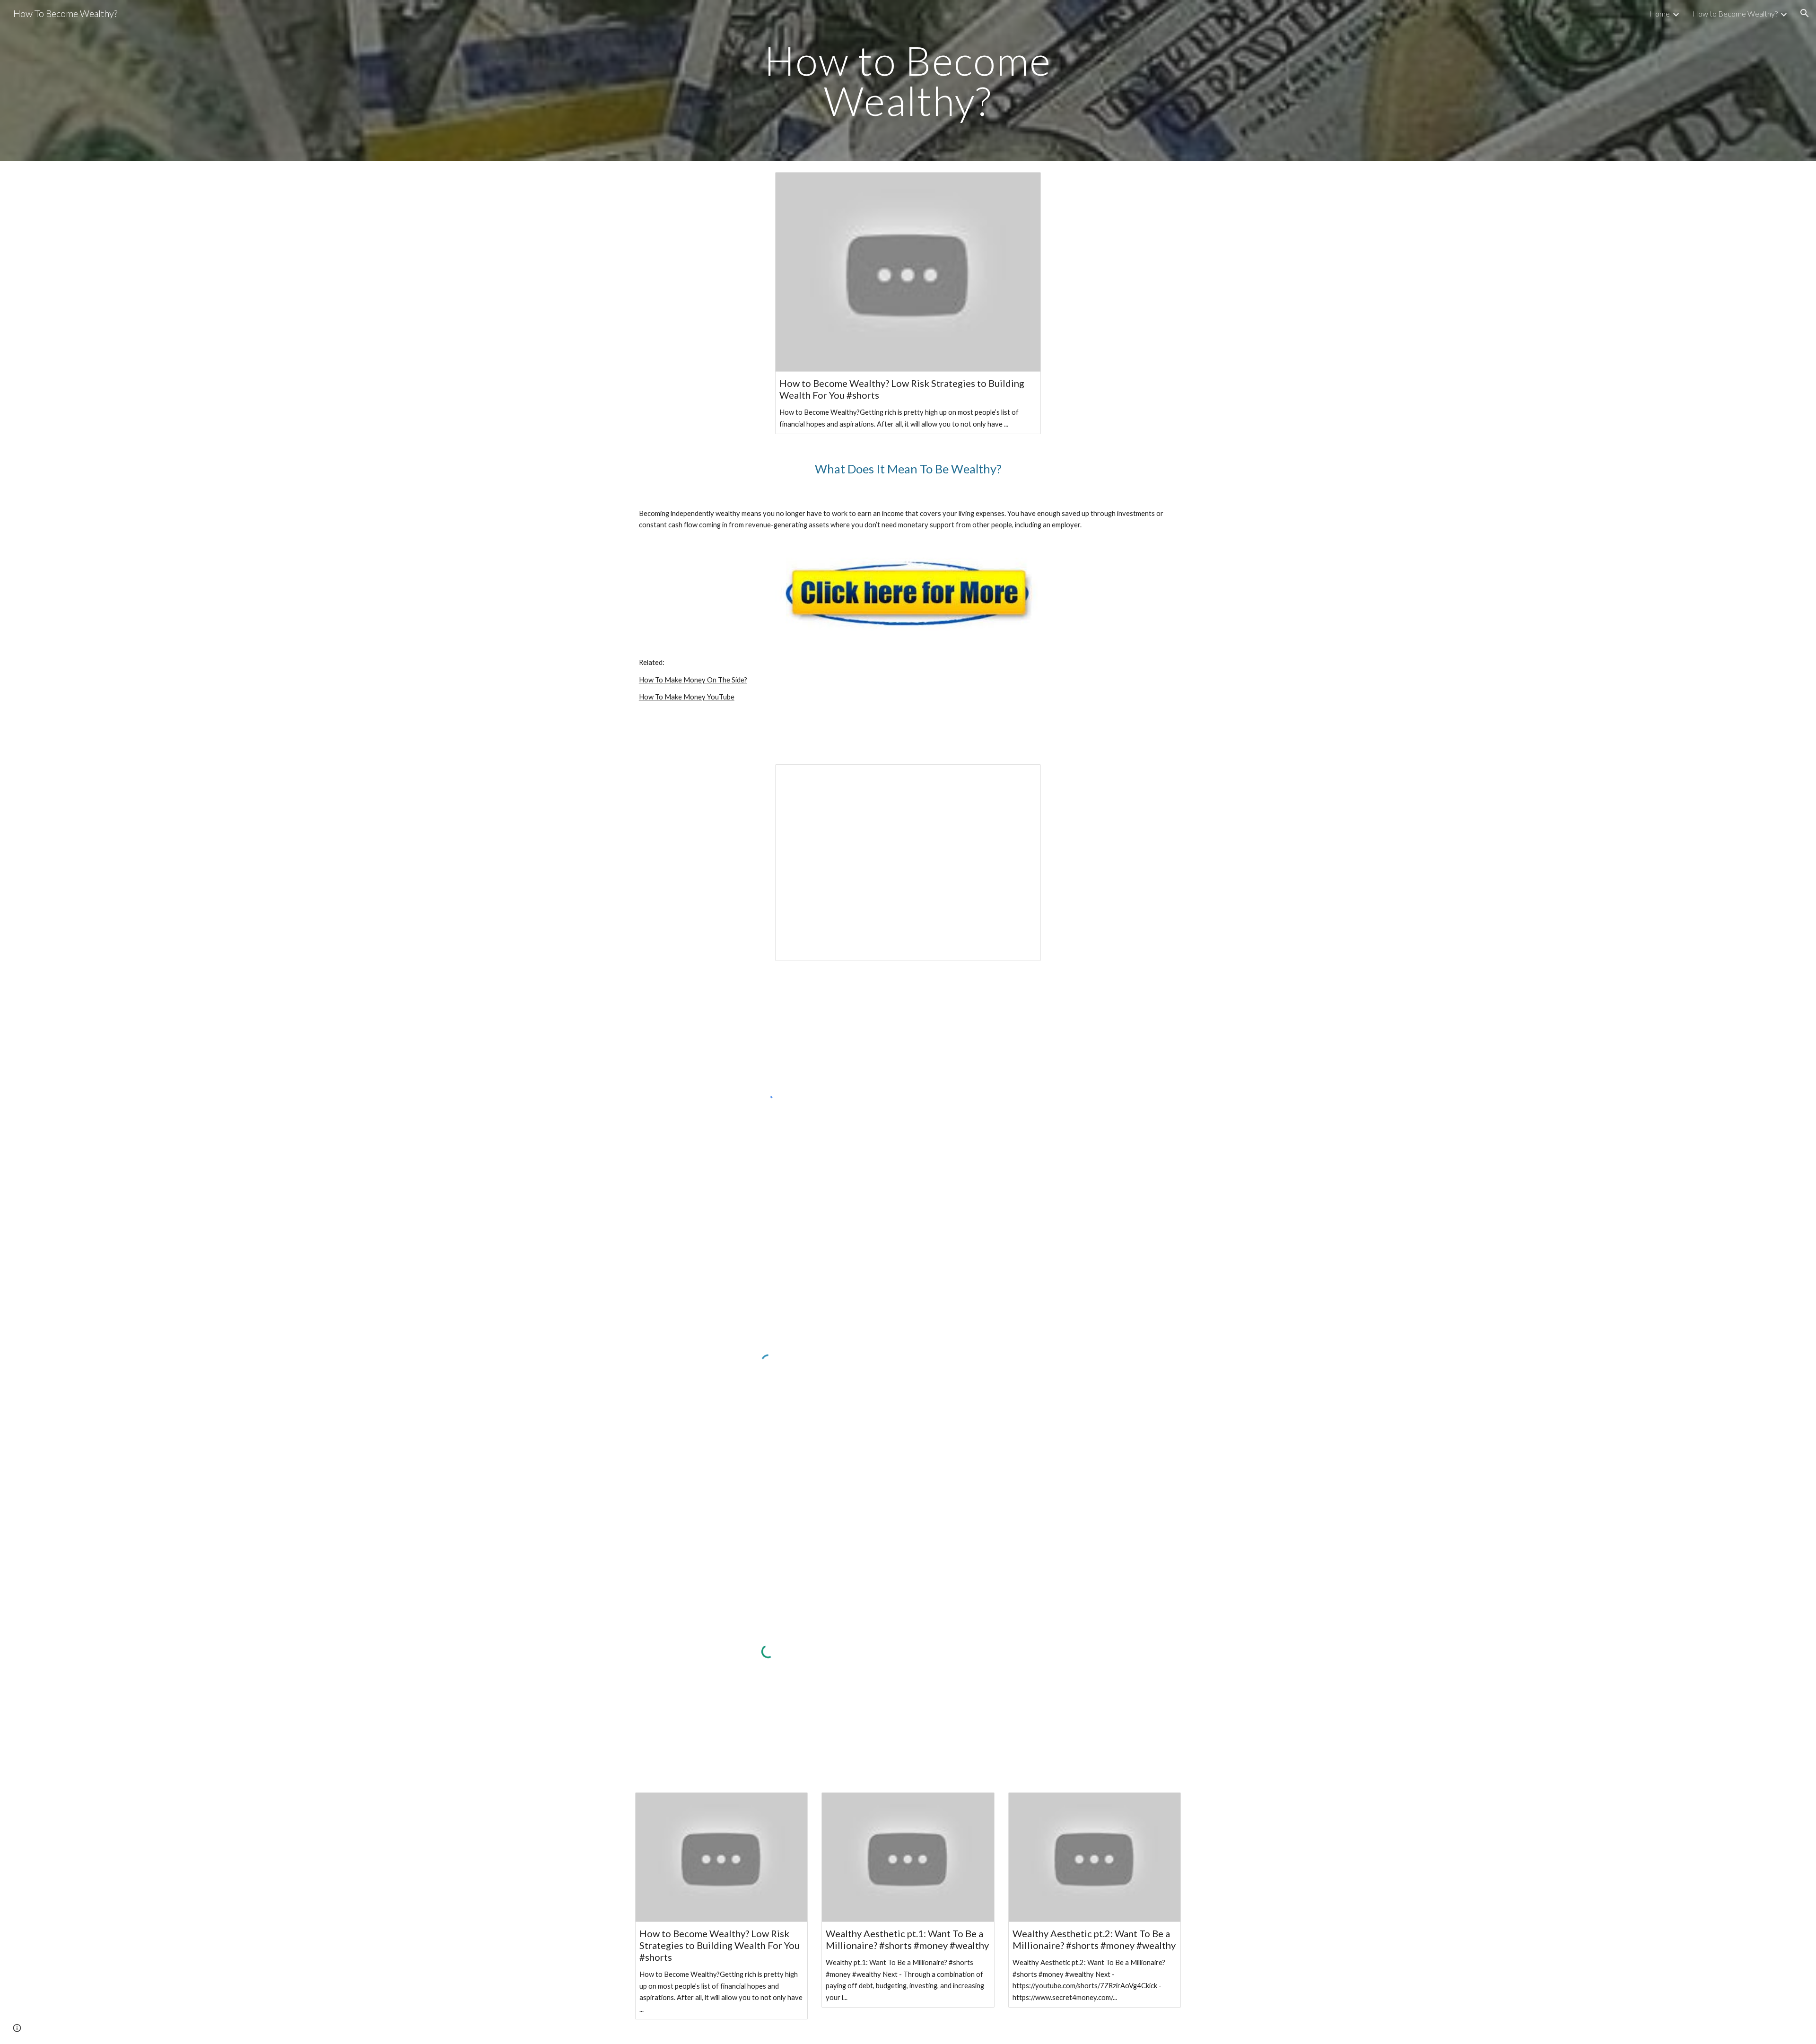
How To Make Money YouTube (687, 697)
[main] (908, 81)
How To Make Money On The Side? (693, 680)
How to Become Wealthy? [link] (1735, 13)
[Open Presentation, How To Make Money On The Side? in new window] (1023, 777)
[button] (1805, 13)
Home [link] (1659, 13)
